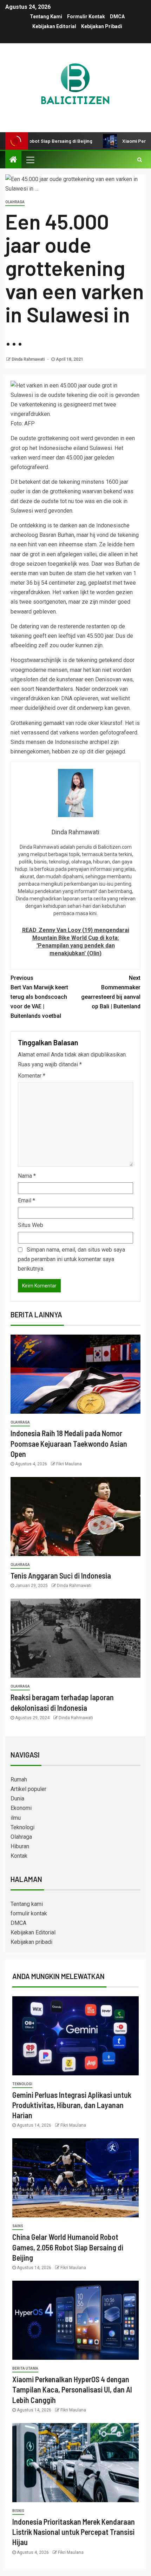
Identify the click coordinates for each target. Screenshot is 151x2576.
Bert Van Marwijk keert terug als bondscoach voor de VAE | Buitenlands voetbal (39, 997)
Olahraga (15, 202)
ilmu (16, 1818)
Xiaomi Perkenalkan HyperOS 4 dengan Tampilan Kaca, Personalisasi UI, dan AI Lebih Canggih (72, 2389)
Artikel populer (28, 1789)
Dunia (17, 1798)
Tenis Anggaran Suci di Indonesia (61, 1575)
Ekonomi (21, 1808)
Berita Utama (25, 2368)
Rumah (19, 1780)
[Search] (140, 160)
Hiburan (20, 1846)
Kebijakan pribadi (102, 26)
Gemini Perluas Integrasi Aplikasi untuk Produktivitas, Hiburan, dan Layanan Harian (72, 2105)
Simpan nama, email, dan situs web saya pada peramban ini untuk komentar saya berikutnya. (71, 1259)
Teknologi (22, 1827)
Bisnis (18, 2511)
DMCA (117, 17)
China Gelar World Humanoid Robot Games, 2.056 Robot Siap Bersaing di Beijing (68, 2247)
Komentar (32, 1076)
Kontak (19, 1856)
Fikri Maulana (69, 1464)
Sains (18, 2226)
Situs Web (31, 1225)
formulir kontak (86, 17)
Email (27, 1200)
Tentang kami (46, 17)
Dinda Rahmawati (29, 359)
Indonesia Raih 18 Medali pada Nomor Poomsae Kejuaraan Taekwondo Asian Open (69, 1443)
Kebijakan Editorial (54, 26)
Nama (27, 1176)
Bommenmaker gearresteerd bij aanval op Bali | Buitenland (111, 992)
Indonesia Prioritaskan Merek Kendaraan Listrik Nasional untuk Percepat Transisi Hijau (74, 2532)
